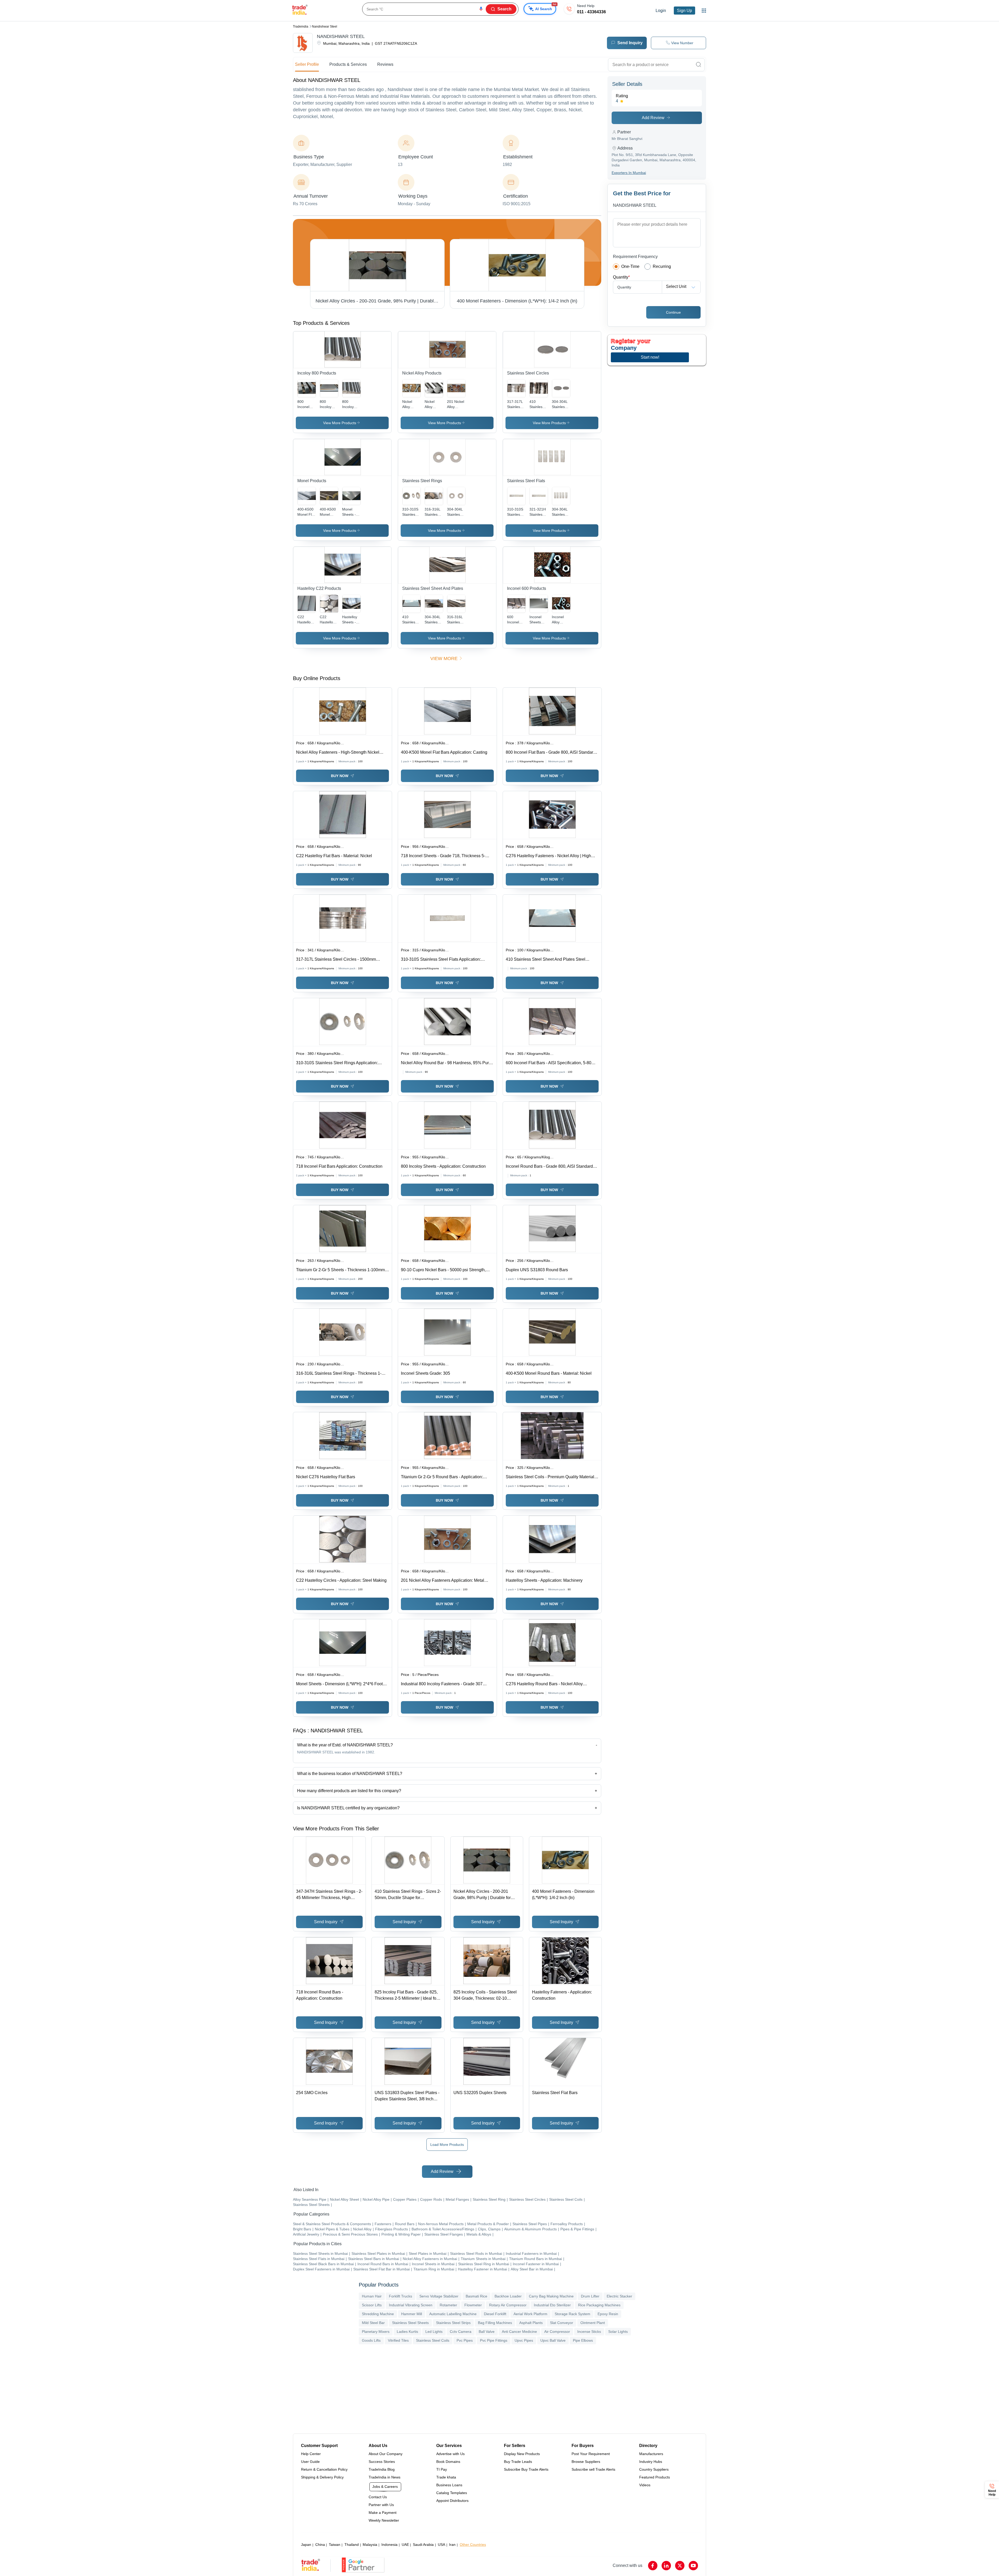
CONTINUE (500, 141)
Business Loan (465, 123)
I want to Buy (463, 26)
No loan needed (507, 123)
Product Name (461, 41)
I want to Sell (498, 26)
